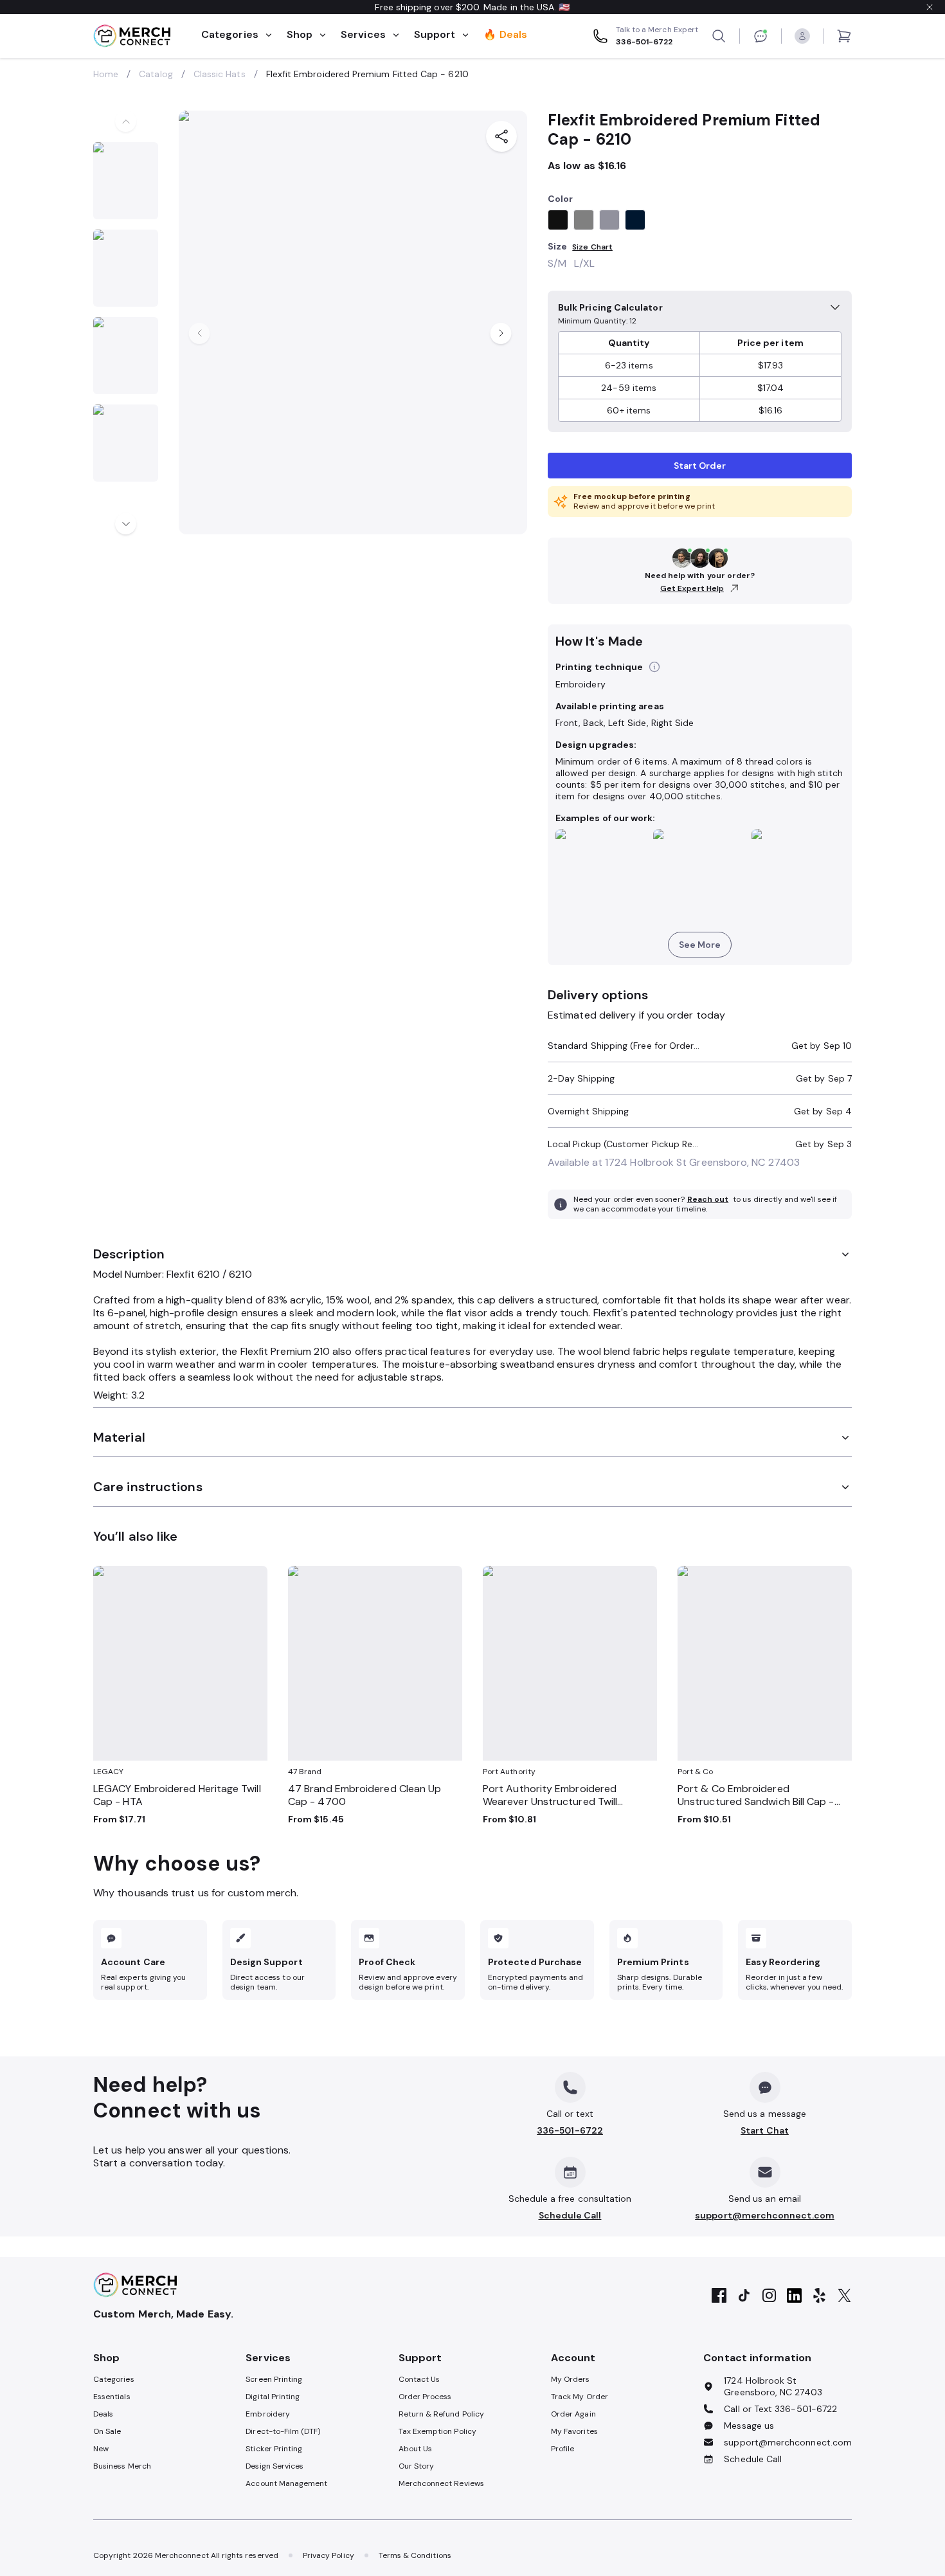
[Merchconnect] (135, 2285)
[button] (654, 667)
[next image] (126, 524)
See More (700, 945)
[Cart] (844, 36)
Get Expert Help (692, 589)
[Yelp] (819, 2296)
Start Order (700, 466)
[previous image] (126, 121)
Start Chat (765, 2130)
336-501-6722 (570, 2130)
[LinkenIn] (794, 2296)
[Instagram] (769, 2296)
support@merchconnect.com (765, 2215)
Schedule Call (570, 2215)
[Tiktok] (744, 2296)
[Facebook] (719, 2296)
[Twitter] (844, 2296)
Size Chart (592, 247)
